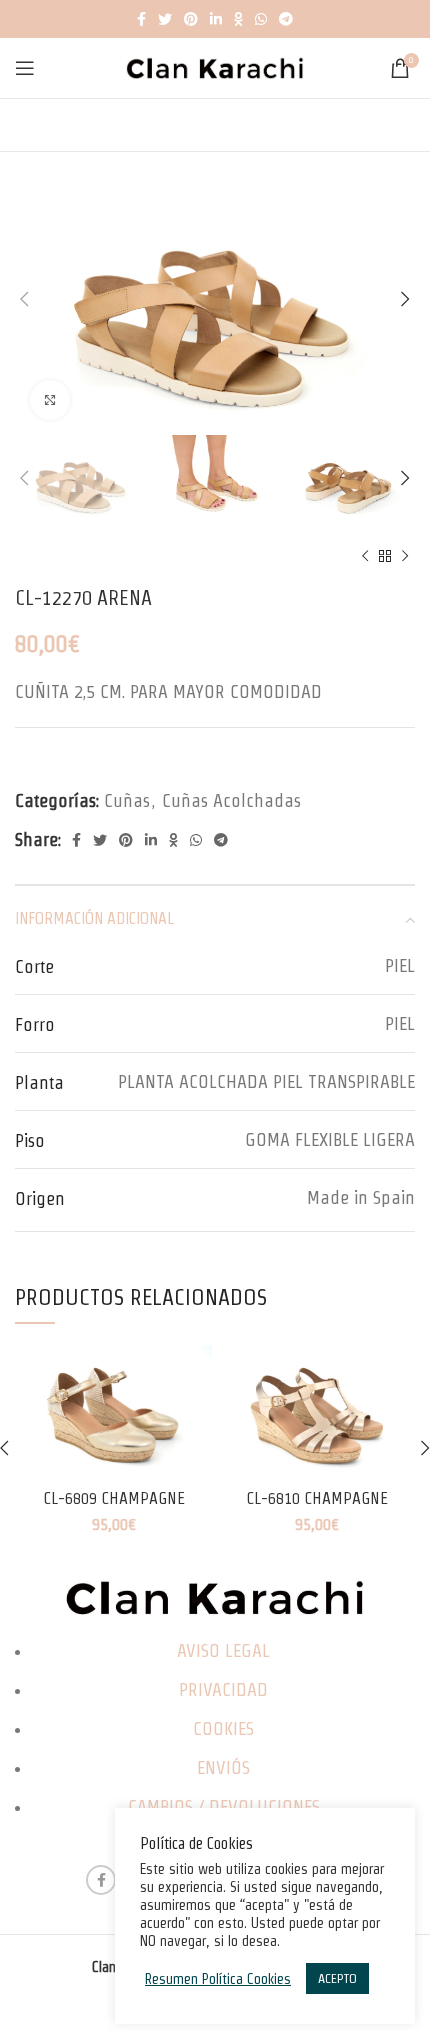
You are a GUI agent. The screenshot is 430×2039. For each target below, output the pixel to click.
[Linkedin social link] (216, 19)
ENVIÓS (223, 1767)
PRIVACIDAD (223, 1689)
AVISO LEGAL (223, 1650)
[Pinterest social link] (191, 19)
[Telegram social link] (286, 19)
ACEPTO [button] (337, 1978)
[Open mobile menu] (25, 68)
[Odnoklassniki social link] (238, 19)
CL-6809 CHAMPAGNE (114, 1498)
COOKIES (223, 1728)
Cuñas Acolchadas (231, 800)
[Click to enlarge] (50, 400)
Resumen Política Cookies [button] (218, 1979)
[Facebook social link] (141, 19)
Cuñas (127, 800)
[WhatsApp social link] (261, 19)
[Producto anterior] (365, 556)
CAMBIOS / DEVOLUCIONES (224, 1806)
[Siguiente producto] (405, 556)
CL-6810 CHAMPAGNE (317, 1498)
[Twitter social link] (165, 19)
